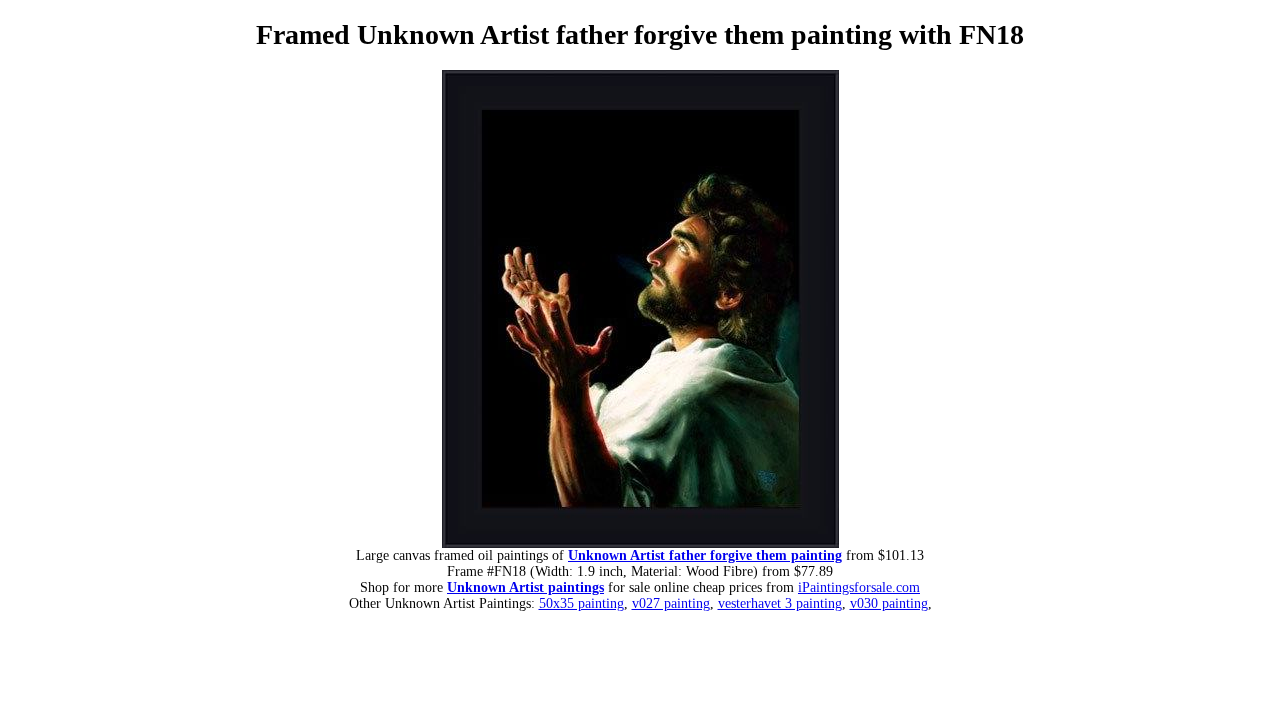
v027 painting (671, 603)
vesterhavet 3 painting (780, 603)
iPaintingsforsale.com (859, 587)
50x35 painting (581, 603)
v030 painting (889, 603)
